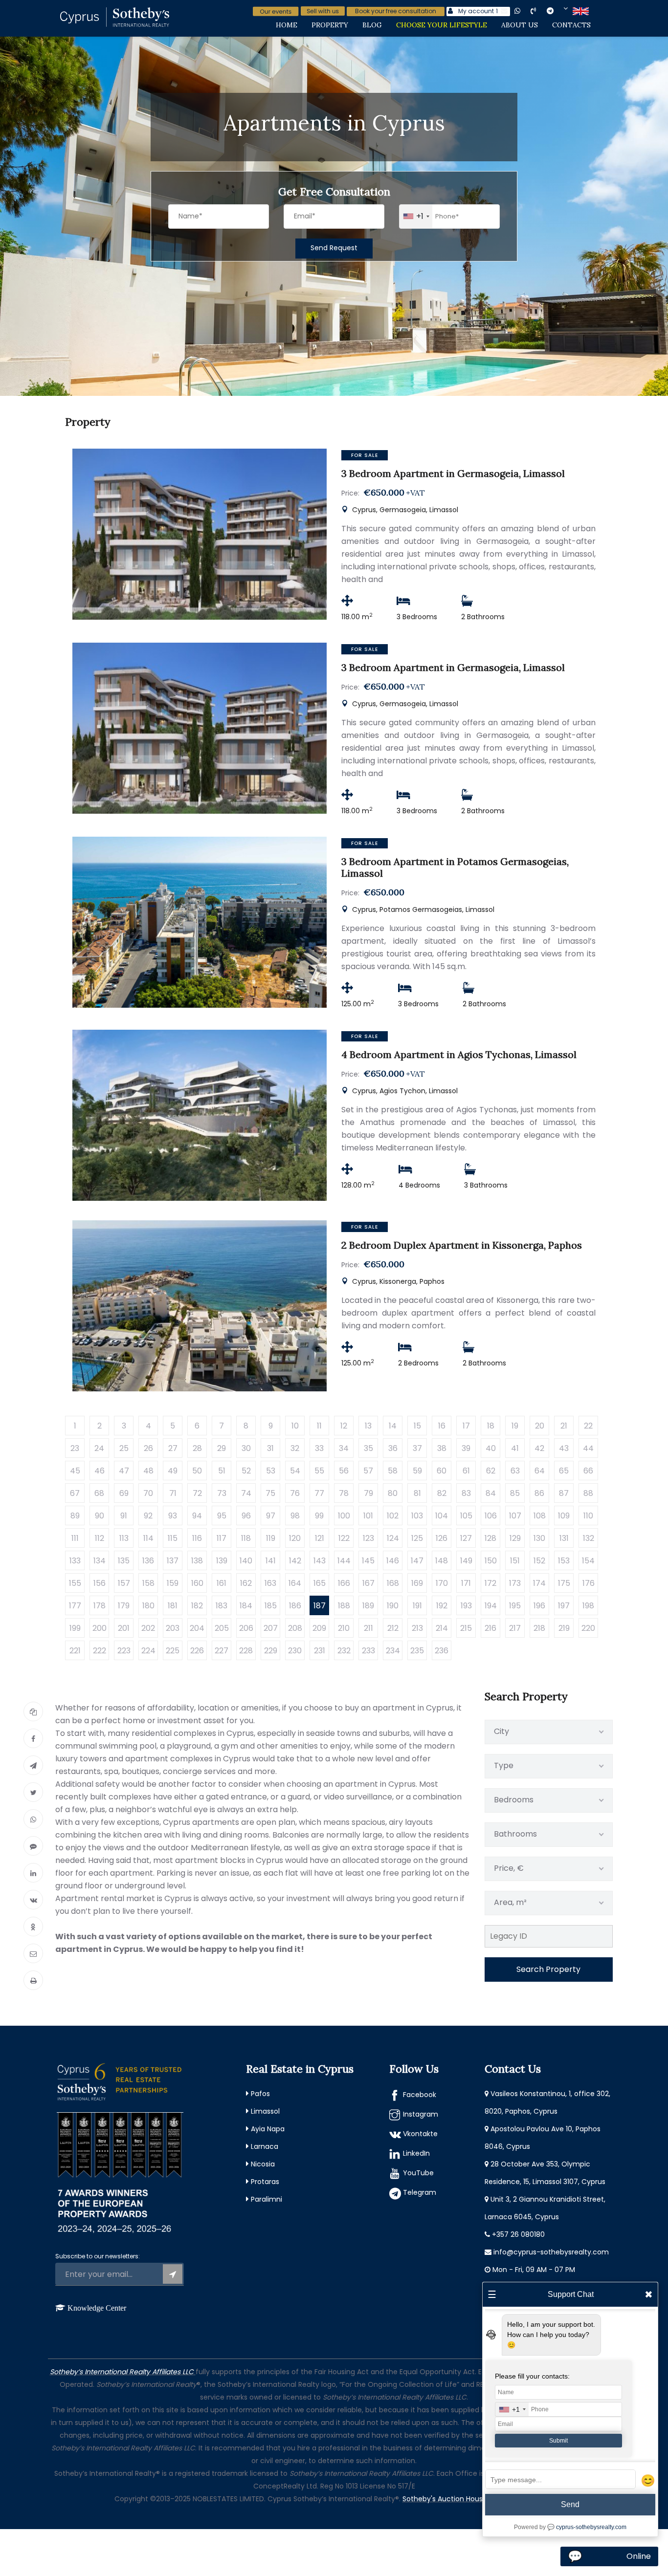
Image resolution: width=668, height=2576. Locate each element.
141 (271, 1561)
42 (539, 1448)
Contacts (571, 25)
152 (539, 1561)
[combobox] (416, 216)
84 (491, 1493)
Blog (372, 25)
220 (588, 1628)
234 (393, 1651)
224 (148, 1651)
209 (319, 1628)
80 (393, 1493)
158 (148, 1583)
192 (442, 1606)
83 (466, 1493)
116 (197, 1538)
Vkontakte (420, 2134)
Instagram (421, 2114)
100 (344, 1516)
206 (246, 1628)
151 (515, 1561)
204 (197, 1628)
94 (197, 1516)
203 (173, 1628)
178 (100, 1606)
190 (393, 1606)
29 (222, 1448)
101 (368, 1516)
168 (393, 1583)
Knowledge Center (97, 2308)
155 (75, 1583)
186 (295, 1606)
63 (515, 1471)
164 (295, 1583)
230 (295, 1651)
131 (564, 1538)
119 (271, 1538)
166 (344, 1583)
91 (124, 1516)
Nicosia (263, 2164)
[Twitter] (33, 1792)
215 (466, 1628)
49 (173, 1471)
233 (368, 1651)
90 (100, 1516)
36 (393, 1448)
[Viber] (33, 1846)
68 (99, 1493)
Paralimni (267, 2199)
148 (442, 1561)
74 (246, 1493)
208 (295, 1628)
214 (442, 1628)
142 (295, 1561)
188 (344, 1606)
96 (246, 1516)
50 (197, 1471)
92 (148, 1516)
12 (344, 1426)
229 (271, 1651)
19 (515, 1426)
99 (319, 1516)
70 (148, 1493)
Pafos (260, 2094)
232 (344, 1651)
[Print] (33, 1980)
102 (393, 1516)
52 (246, 1471)
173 (515, 1583)
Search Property (548, 1969)
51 (222, 1471)
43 (564, 1448)
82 (442, 1493)
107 (515, 1516)
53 (271, 1471)
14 (393, 1426)
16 (442, 1426)
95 (222, 1516)
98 (295, 1516)
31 (270, 1448)
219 (564, 1628)
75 (270, 1493)
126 (442, 1538)
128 (490, 1538)
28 (197, 1448)
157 (124, 1583)
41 (515, 1448)
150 (491, 1561)
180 (148, 1606)
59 (417, 1471)
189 (368, 1606)
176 (589, 1583)
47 (124, 1471)
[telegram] (557, 11)
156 (100, 1583)
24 (99, 1448)
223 (124, 1651)
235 (417, 1651)
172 (490, 1583)
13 (368, 1426)
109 (564, 1516)
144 (344, 1561)
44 (588, 1448)
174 (539, 1583)
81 (417, 1493)
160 (197, 1583)
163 (270, 1583)
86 (539, 1493)
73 (222, 1493)
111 (75, 1538)
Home (287, 25)
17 (466, 1426)
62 (491, 1471)
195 (515, 1606)
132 (589, 1538)
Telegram (420, 2192)
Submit (558, 2441)
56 (344, 1471)
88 (588, 1493)
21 (564, 1426)
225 (173, 1651)
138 (197, 1561)
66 (588, 1471)
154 (588, 1561)
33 (319, 1448)
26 (148, 1448)
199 (75, 1628)
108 (540, 1516)
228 (246, 1651)
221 (75, 1651)
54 (295, 1471)
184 (246, 1606)
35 (368, 1448)
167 (368, 1583)
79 (368, 1493)
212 (393, 1628)
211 (368, 1628)
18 (491, 1426)
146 (393, 1561)
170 (442, 1583)
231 (320, 1651)
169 (417, 1583)
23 (75, 1448)
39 (466, 1448)
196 (539, 1606)
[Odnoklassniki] (33, 1927)
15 (417, 1426)
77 (319, 1493)
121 (320, 1538)
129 (515, 1538)
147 (417, 1561)
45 (75, 1471)
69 (124, 1493)
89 (75, 1516)
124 (393, 1538)
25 (124, 1448)
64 (540, 1471)
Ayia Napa (268, 2129)
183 (222, 1606)
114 (148, 1538)
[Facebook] (33, 1738)
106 (491, 1516)
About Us (520, 25)
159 (173, 1583)
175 (564, 1583)
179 (124, 1606)
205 (222, 1628)
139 (222, 1561)
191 (417, 1606)
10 (295, 1426)
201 (124, 1628)
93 (173, 1516)
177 (75, 1606)
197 (564, 1606)
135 (124, 1561)
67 (75, 1493)
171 (466, 1583)
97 (271, 1516)
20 (540, 1426)
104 (442, 1516)
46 (100, 1471)
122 (344, 1538)
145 (368, 1561)
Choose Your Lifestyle (442, 25)
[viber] (541, 11)
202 (148, 1628)
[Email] (33, 1953)
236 (442, 1651)
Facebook (420, 2095)
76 (295, 1493)
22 (588, 1426)
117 (222, 1538)
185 (271, 1606)
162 (246, 1583)
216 (490, 1628)
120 (295, 1538)
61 (466, 1471)
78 (344, 1493)
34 (344, 1448)
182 (197, 1606)
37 (417, 1448)
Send (570, 2504)
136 (148, 1561)
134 (100, 1561)
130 (539, 1538)
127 (466, 1538)
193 (466, 1606)
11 (319, 1426)
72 (197, 1493)
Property (330, 25)
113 (124, 1538)
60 (442, 1471)
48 (148, 1471)
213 (417, 1628)
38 (442, 1448)
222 (100, 1651)
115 (173, 1538)
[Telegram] (33, 1765)
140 (246, 1561)
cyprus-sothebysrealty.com (591, 2527)
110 (588, 1516)
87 (564, 1493)
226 (197, 1651)
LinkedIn (416, 2153)
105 (466, 1516)
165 (320, 1583)
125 (417, 1538)
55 (319, 1471)
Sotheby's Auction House (445, 2499)
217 (515, 1628)
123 (368, 1538)
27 (173, 1448)
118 (246, 1538)
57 (368, 1471)
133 (75, 1561)
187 (320, 1606)
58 (393, 1471)
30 (246, 1448)
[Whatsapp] (33, 1819)
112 (100, 1538)
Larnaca (265, 2146)
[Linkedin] (33, 1873)
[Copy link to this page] (33, 1711)
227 (222, 1651)
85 (515, 1493)
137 (173, 1561)
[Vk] (33, 1900)
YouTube (418, 2173)
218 (539, 1628)
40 (491, 1448)
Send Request (334, 248)
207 (271, 1628)
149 (466, 1561)
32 (295, 1448)
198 (588, 1606)
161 (222, 1583)
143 (320, 1561)
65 (564, 1471)
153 (564, 1561)
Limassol (265, 2111)
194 (491, 1606)
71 (173, 1493)
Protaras (265, 2182)
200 (100, 1628)
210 (344, 1628)
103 (417, 1516)
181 (173, 1606)
